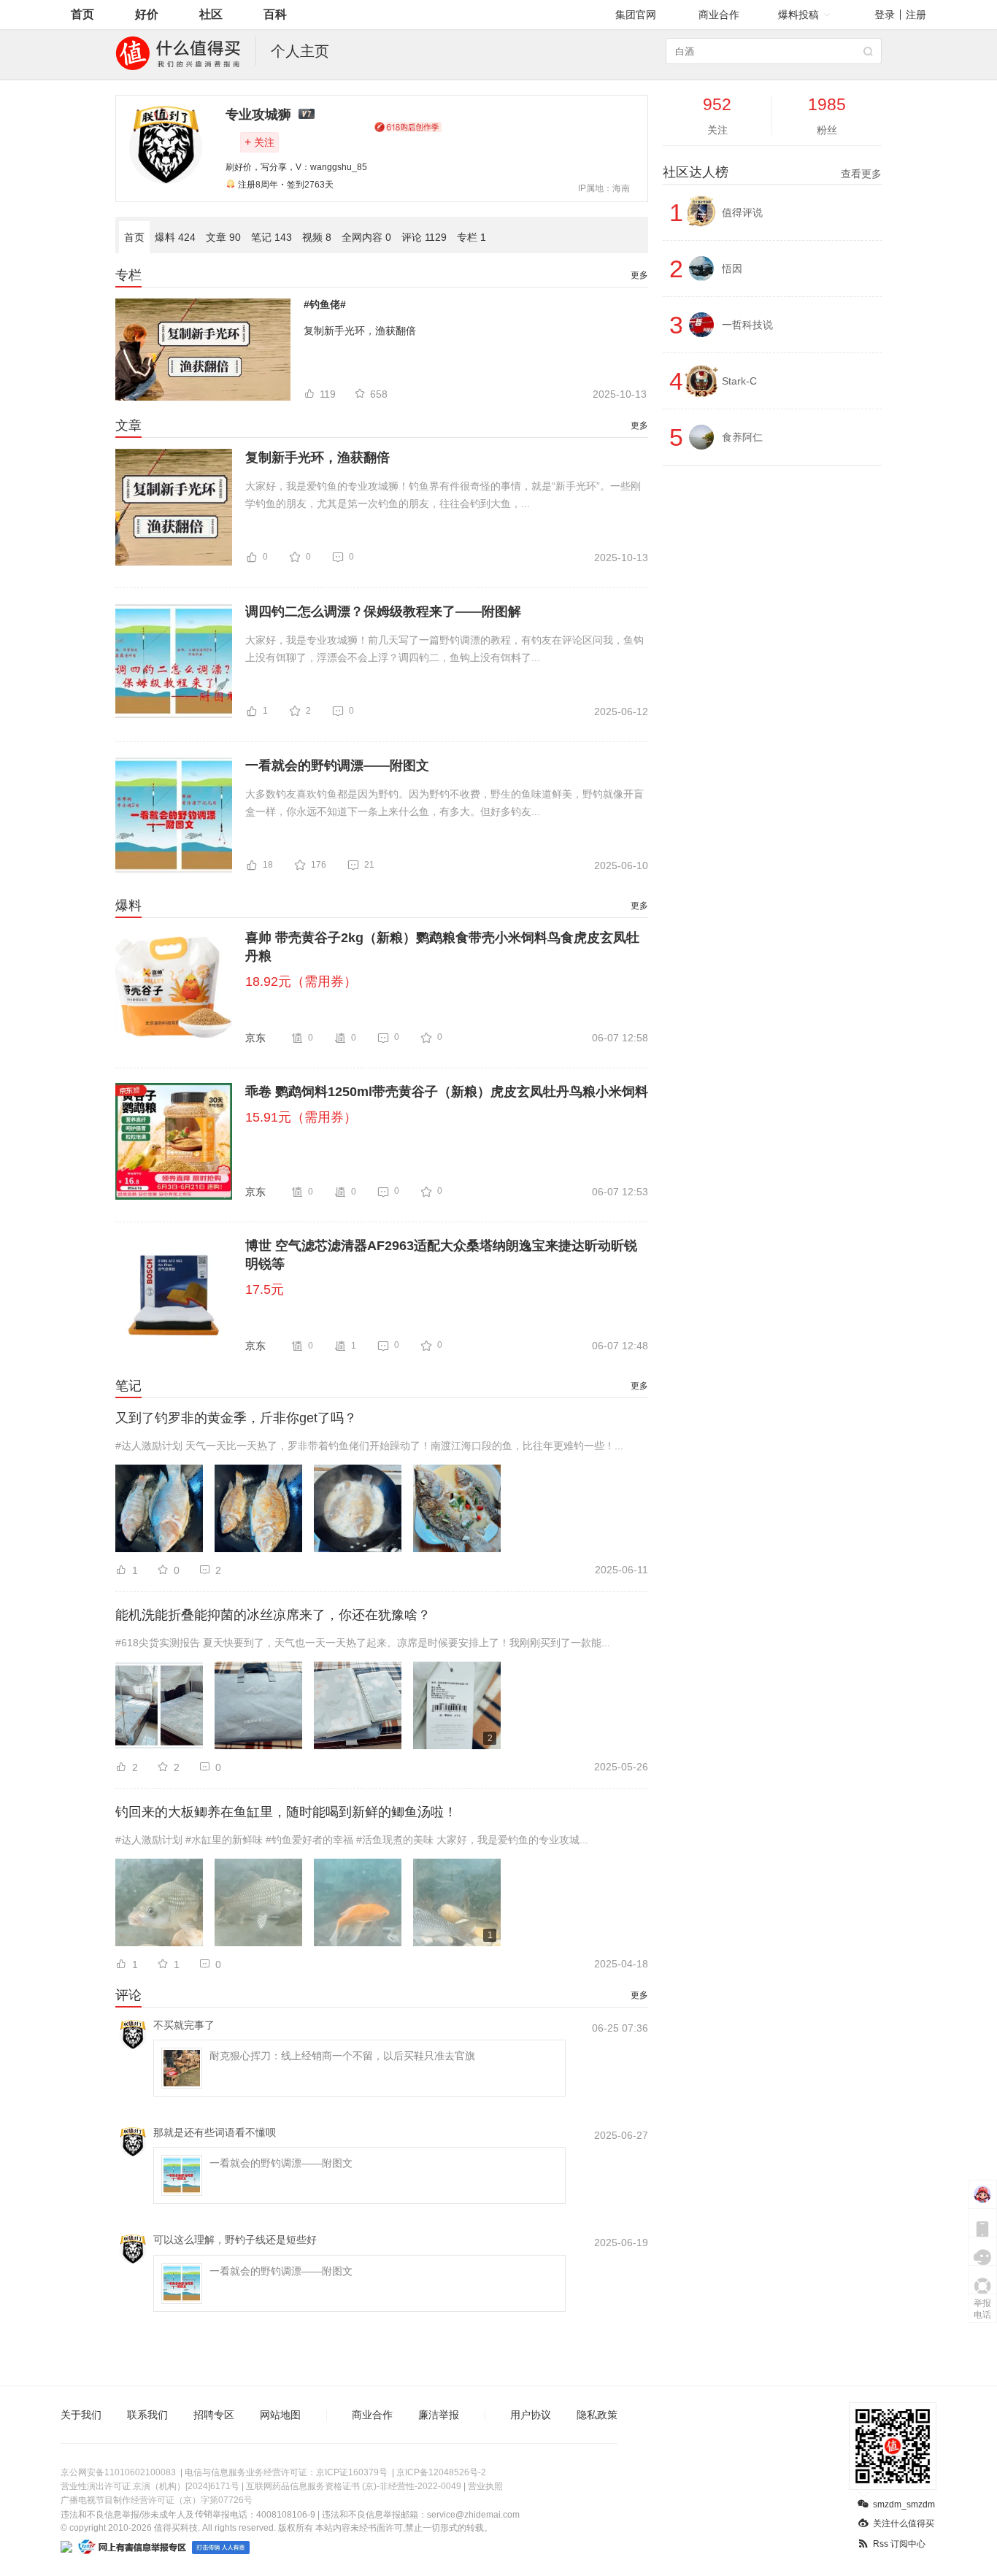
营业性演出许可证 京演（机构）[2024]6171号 (150, 2486)
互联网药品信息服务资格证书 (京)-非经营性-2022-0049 (354, 2486)
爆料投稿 (798, 15)
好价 (147, 14)
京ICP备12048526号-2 (441, 2472)
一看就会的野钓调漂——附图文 (337, 766)
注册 (916, 15)
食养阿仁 (742, 437)
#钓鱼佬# (325, 304)
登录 (885, 15)
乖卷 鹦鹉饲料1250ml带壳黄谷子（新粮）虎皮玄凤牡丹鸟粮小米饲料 (447, 1092)
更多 (639, 275)
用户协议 (531, 2415)
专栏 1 (471, 237)
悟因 (732, 269)
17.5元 (265, 1289)
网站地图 (280, 2415)
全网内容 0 (366, 237)
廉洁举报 (439, 2415)
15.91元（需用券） (301, 1117)
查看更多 (861, 174)
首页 (82, 14)
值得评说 (742, 212)
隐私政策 (597, 2415)
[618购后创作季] (408, 127)
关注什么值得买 (904, 2523)
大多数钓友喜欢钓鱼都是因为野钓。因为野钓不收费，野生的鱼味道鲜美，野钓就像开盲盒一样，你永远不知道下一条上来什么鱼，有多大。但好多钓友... (444, 803)
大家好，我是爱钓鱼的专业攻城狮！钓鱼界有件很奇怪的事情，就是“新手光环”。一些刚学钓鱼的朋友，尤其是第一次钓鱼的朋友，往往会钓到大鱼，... (443, 495)
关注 (259, 142)
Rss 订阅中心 (899, 2544)
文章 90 (223, 237)
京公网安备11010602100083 (118, 2472)
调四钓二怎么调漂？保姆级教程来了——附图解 (383, 612)
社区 (211, 14)
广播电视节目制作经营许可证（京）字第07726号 (157, 2500)
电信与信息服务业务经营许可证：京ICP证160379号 (286, 2472)
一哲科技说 (747, 325)
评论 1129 (424, 237)
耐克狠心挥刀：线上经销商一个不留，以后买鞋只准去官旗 (342, 2056)
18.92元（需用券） (301, 982)
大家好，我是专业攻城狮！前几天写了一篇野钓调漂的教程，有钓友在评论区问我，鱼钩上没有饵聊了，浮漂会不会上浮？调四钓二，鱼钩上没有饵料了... (444, 649)
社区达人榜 (772, 172)
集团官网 (636, 15)
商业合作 (719, 15)
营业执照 (485, 2486)
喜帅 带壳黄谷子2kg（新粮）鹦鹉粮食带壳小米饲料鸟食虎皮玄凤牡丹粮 (442, 947)
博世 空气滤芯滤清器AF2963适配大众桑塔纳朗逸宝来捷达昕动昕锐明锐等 (441, 1255)
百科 (275, 14)
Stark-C (739, 381)
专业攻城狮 (258, 115)
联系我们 (147, 2415)
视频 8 (317, 237)
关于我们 (81, 2415)
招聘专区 (214, 2415)
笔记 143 (272, 237)
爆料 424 (175, 237)
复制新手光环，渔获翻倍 (360, 331)
